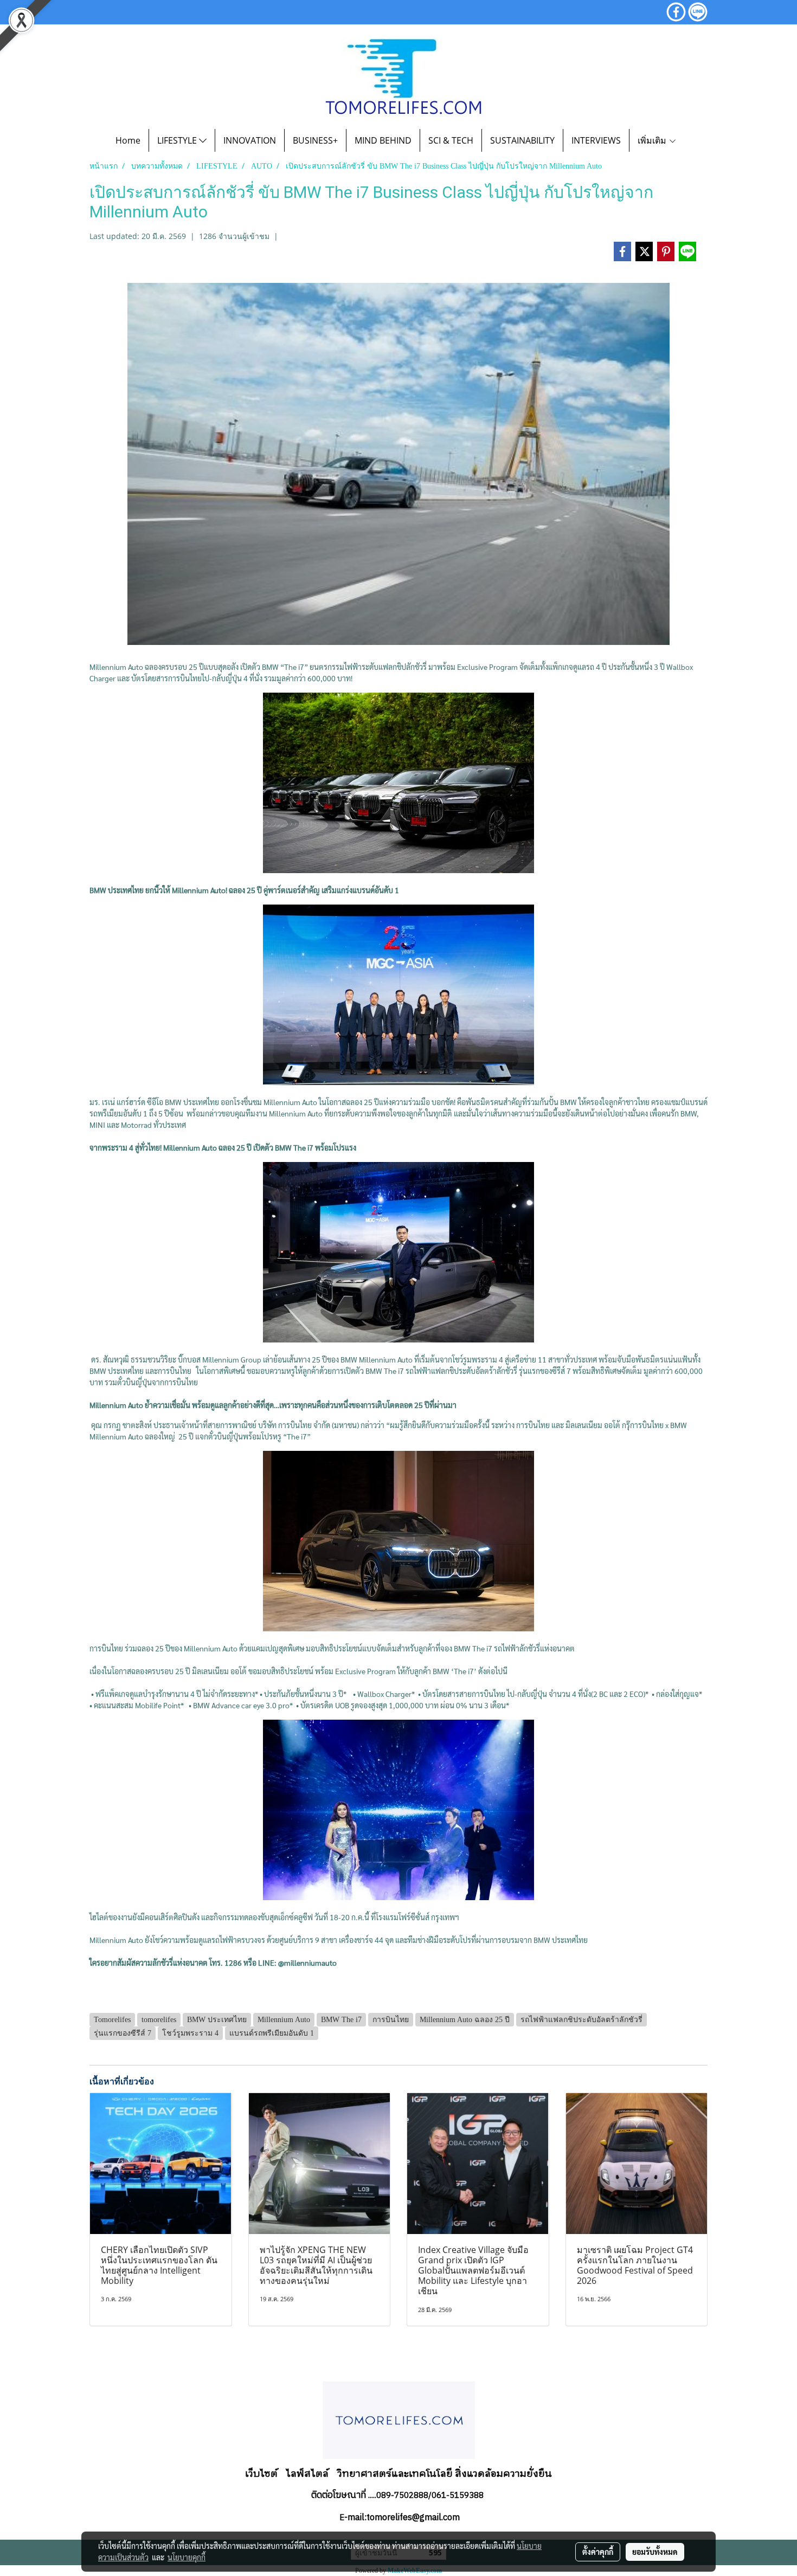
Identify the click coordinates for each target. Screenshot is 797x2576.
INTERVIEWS (596, 140)
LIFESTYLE (178, 140)
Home (128, 140)
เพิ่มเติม (653, 140)
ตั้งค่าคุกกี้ (598, 2552)
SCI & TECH (451, 140)
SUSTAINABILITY (522, 140)
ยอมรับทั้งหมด (655, 2552)
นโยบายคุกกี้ (187, 2557)
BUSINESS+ (315, 140)
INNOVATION (250, 140)
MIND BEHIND (383, 140)
